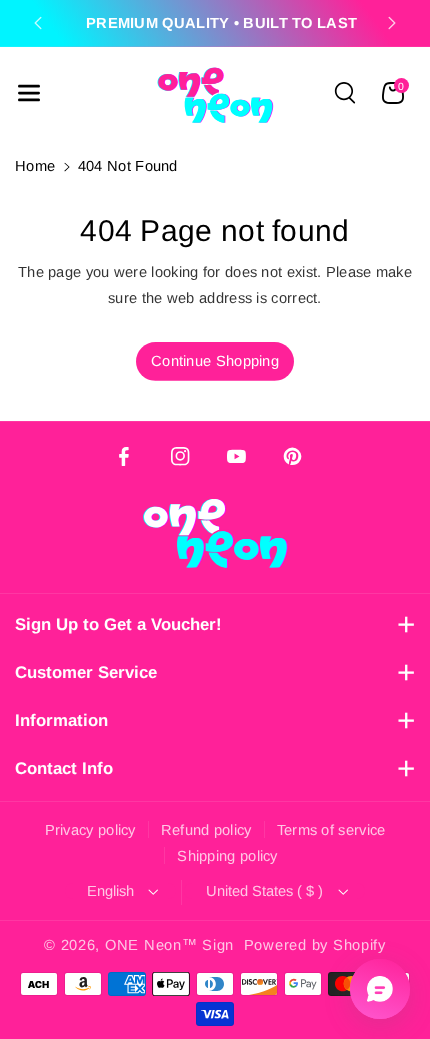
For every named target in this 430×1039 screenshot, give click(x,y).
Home (35, 166)
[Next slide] (392, 23)
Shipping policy (227, 856)
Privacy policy (90, 830)
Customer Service (86, 672)
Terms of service (331, 830)
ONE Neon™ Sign (169, 945)
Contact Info (64, 768)
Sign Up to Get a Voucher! (118, 624)
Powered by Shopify (315, 945)
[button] (29, 93)
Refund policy (206, 830)
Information (61, 720)
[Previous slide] (38, 23)
